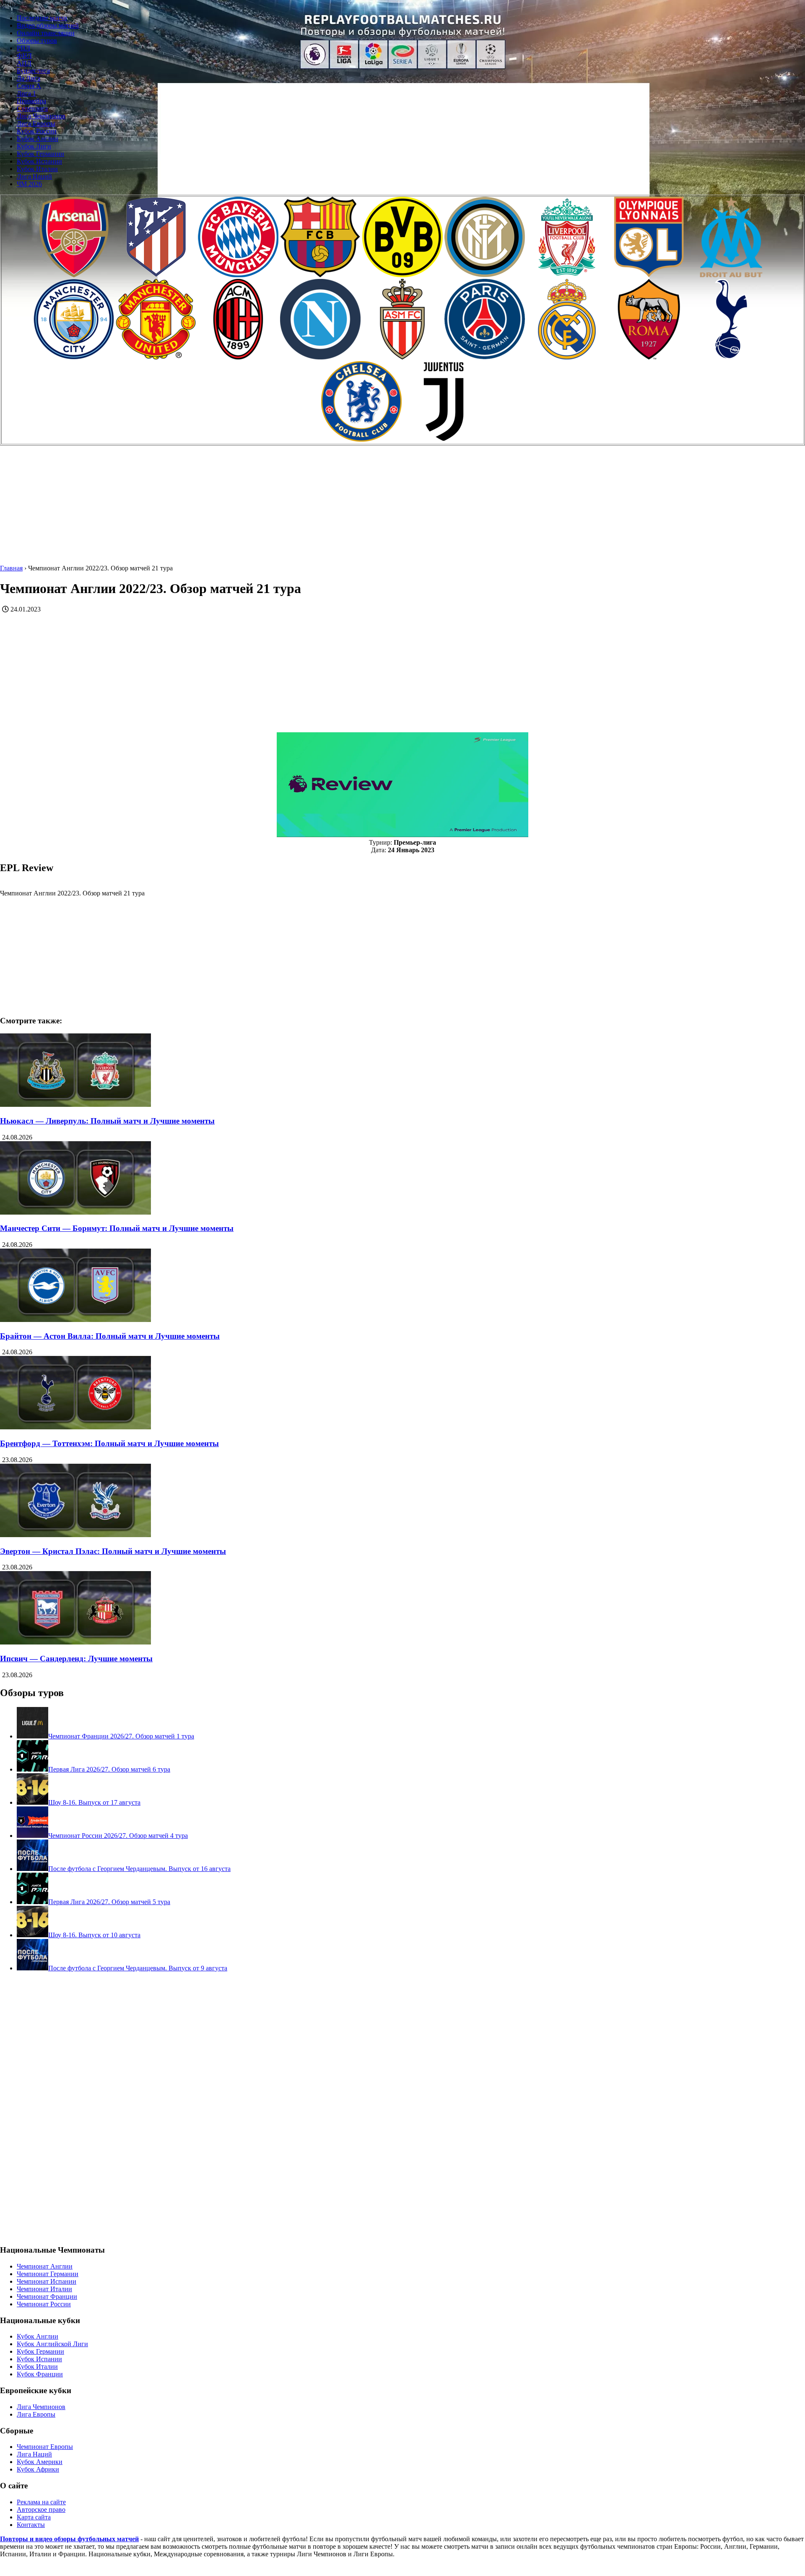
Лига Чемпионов (41, 116)
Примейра (31, 101)
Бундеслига (33, 71)
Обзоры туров (37, 40)
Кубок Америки (40, 2462)
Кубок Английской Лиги (52, 2344)
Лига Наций (34, 176)
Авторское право (41, 2510)
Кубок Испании (39, 161)
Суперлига (32, 108)
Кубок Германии (40, 154)
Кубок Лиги (34, 146)
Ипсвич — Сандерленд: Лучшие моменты (76, 1659)
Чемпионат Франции (47, 2296)
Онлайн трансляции (46, 33)
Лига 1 (26, 93)
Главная (11, 568)
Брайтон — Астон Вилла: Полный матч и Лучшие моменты (110, 1336)
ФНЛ (24, 56)
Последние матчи (42, 18)
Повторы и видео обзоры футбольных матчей (69, 2539)
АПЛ (24, 63)
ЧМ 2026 (29, 184)
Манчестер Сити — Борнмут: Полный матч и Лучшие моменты (117, 1228)
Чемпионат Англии (45, 2266)
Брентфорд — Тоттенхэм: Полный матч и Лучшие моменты (109, 1443)
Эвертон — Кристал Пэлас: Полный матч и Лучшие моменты (113, 1551)
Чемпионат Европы (45, 2447)
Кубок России (37, 131)
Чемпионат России (44, 2304)
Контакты (31, 2525)
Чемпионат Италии (44, 2289)
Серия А (29, 86)
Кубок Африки (38, 2469)
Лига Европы (36, 124)
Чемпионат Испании (47, 2281)
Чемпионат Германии (48, 2274)
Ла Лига (29, 78)
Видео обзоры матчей (48, 25)
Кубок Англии (38, 139)
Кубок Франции (40, 2374)
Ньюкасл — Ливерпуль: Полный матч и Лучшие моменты (107, 1121)
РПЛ (23, 48)
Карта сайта (34, 2517)
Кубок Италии (37, 169)
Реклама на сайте (41, 2502)
